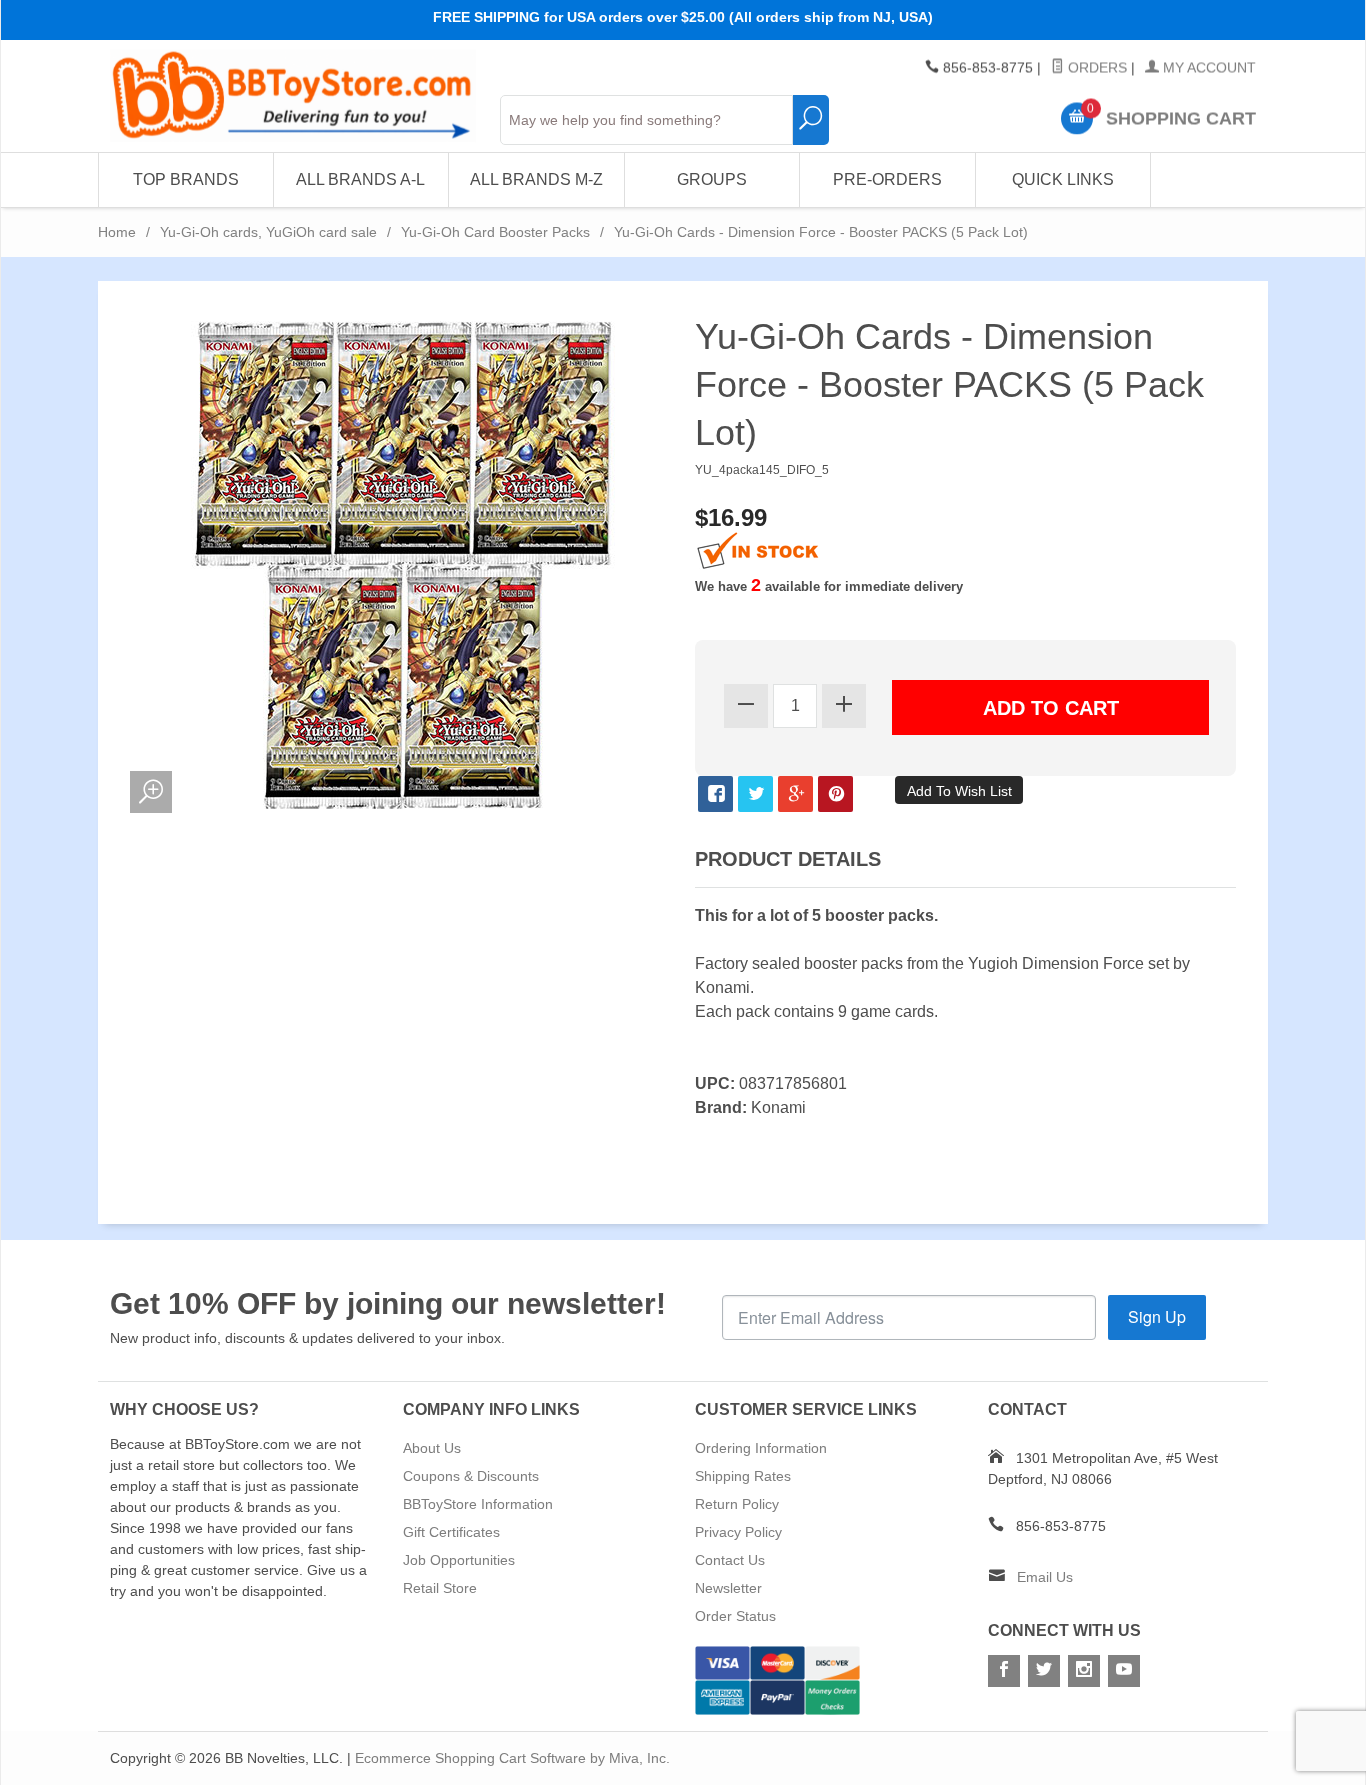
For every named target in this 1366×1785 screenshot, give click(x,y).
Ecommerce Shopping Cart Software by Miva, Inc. (512, 1758)
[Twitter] (1044, 1671)
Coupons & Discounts (471, 1476)
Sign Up (1157, 1316)
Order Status (735, 1616)
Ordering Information (761, 1448)
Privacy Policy (738, 1532)
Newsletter (728, 1588)
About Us (432, 1448)
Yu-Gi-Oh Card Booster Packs (495, 232)
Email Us (1045, 1577)
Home (117, 232)
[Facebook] (1004, 1671)
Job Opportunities (459, 1560)
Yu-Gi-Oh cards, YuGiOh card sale (268, 232)
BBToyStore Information (478, 1504)
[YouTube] (1124, 1671)
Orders (1095, 68)
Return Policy (737, 1504)
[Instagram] (1084, 1671)
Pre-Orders (887, 179)
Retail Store (440, 1588)
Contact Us (730, 1560)
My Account (1207, 68)
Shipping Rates (743, 1476)
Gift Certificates (451, 1532)
